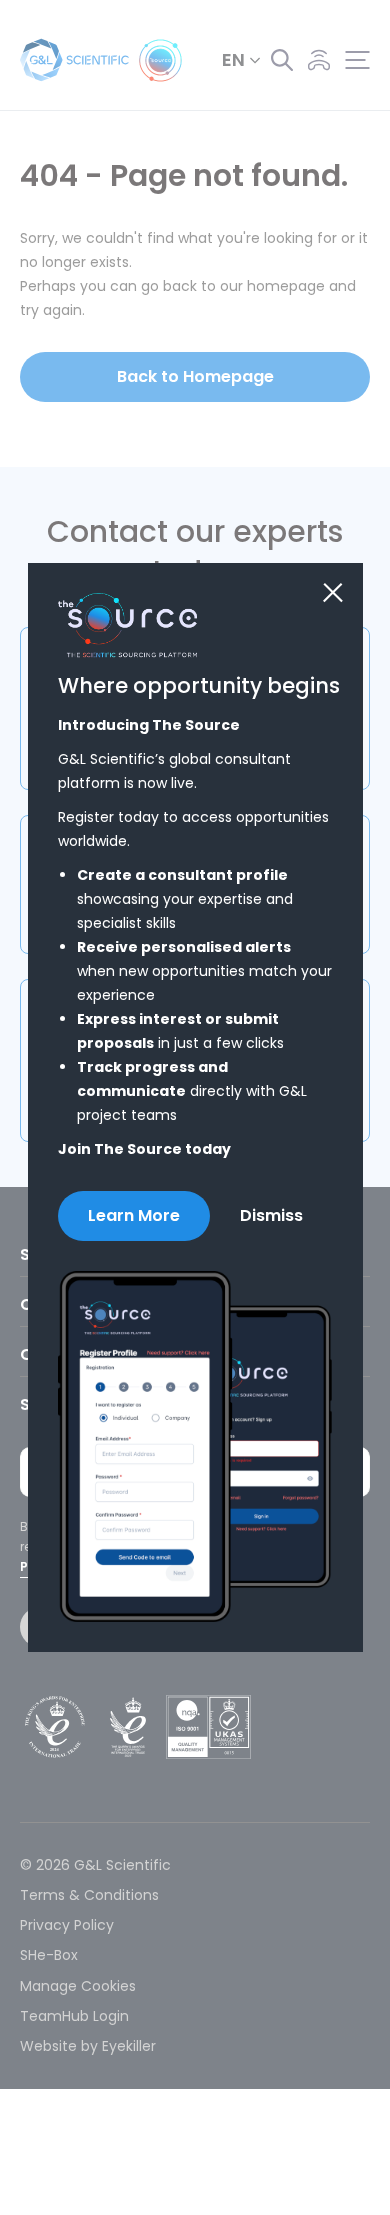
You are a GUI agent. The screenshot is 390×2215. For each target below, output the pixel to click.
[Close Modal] (333, 593)
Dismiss (271, 1215)
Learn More (134, 1215)
